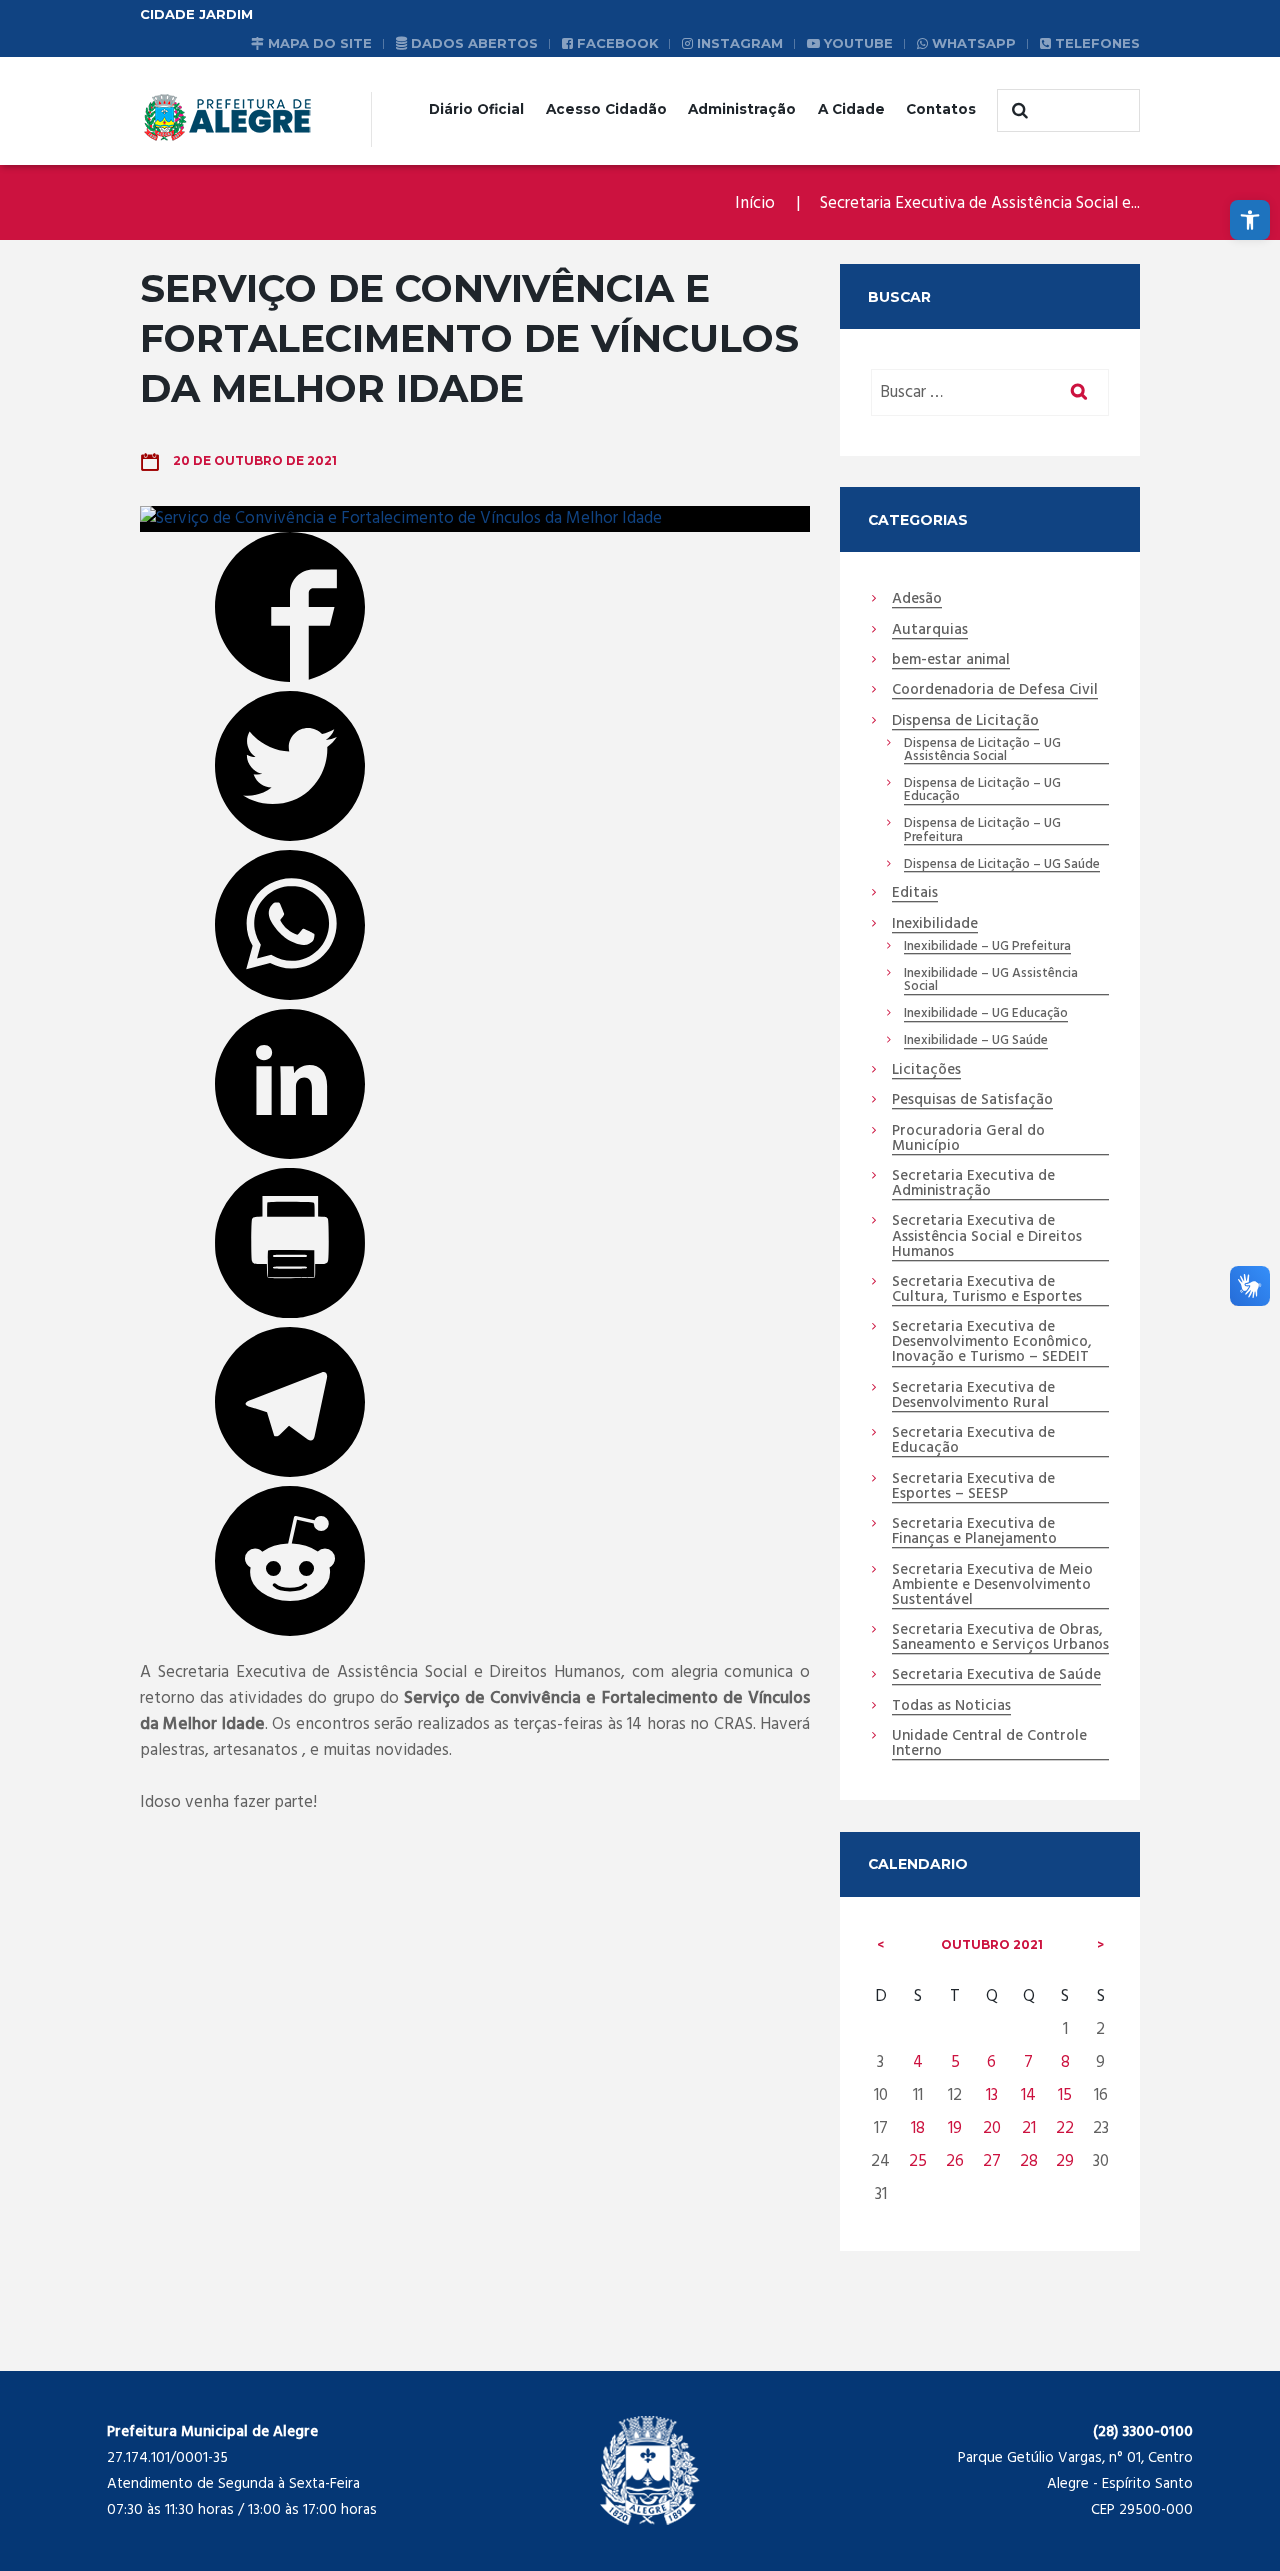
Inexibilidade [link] (935, 925)
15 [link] (1065, 2095)
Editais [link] (915, 894)
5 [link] (955, 2062)
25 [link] (918, 2161)
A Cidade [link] (851, 109)
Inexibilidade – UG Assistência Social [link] (991, 981)
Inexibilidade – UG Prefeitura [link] (987, 947)
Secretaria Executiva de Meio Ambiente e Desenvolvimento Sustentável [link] (992, 1586)
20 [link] (992, 2128)
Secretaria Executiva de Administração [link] (973, 1184)
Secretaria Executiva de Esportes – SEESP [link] (973, 1487)
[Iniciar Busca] (1017, 111)
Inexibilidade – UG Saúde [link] (976, 1041)
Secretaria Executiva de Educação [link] (973, 1441)
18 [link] (918, 2128)
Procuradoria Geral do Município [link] (968, 1139)
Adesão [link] (917, 600)
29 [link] (1065, 2161)
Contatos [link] (941, 109)
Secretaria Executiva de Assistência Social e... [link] (980, 203)
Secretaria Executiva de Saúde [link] (996, 1676)
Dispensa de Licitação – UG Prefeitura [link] (982, 831)
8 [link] (1065, 2062)
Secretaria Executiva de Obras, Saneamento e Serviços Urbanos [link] (1000, 1638)
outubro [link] (992, 1944)
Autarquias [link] (930, 631)
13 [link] (992, 2095)
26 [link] (955, 2161)
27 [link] (992, 2161)
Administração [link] (742, 109)
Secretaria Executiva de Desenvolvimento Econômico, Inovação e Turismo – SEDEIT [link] (992, 1343)
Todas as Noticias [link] (951, 1707)
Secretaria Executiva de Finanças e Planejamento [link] (974, 1532)
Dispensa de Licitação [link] (965, 722)
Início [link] (755, 203)
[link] (1250, 220)
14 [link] (1028, 2095)
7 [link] (1028, 2062)
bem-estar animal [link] (951, 661)
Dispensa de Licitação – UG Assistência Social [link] (982, 751)
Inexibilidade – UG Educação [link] (986, 1014)
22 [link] (1065, 2128)
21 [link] (1029, 2128)
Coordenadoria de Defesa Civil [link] (995, 691)
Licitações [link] (926, 1071)
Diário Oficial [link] (476, 109)
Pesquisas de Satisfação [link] (972, 1101)
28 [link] (1029, 2161)
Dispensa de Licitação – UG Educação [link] (982, 791)
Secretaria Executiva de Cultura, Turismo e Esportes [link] (987, 1290)
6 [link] (991, 2062)
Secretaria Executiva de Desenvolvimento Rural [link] (973, 1396)
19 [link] (955, 2128)
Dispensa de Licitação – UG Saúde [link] (1002, 865)
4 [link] (918, 2062)
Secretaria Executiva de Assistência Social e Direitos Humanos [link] (987, 1237)
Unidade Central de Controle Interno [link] (989, 1744)
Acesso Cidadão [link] (606, 109)
